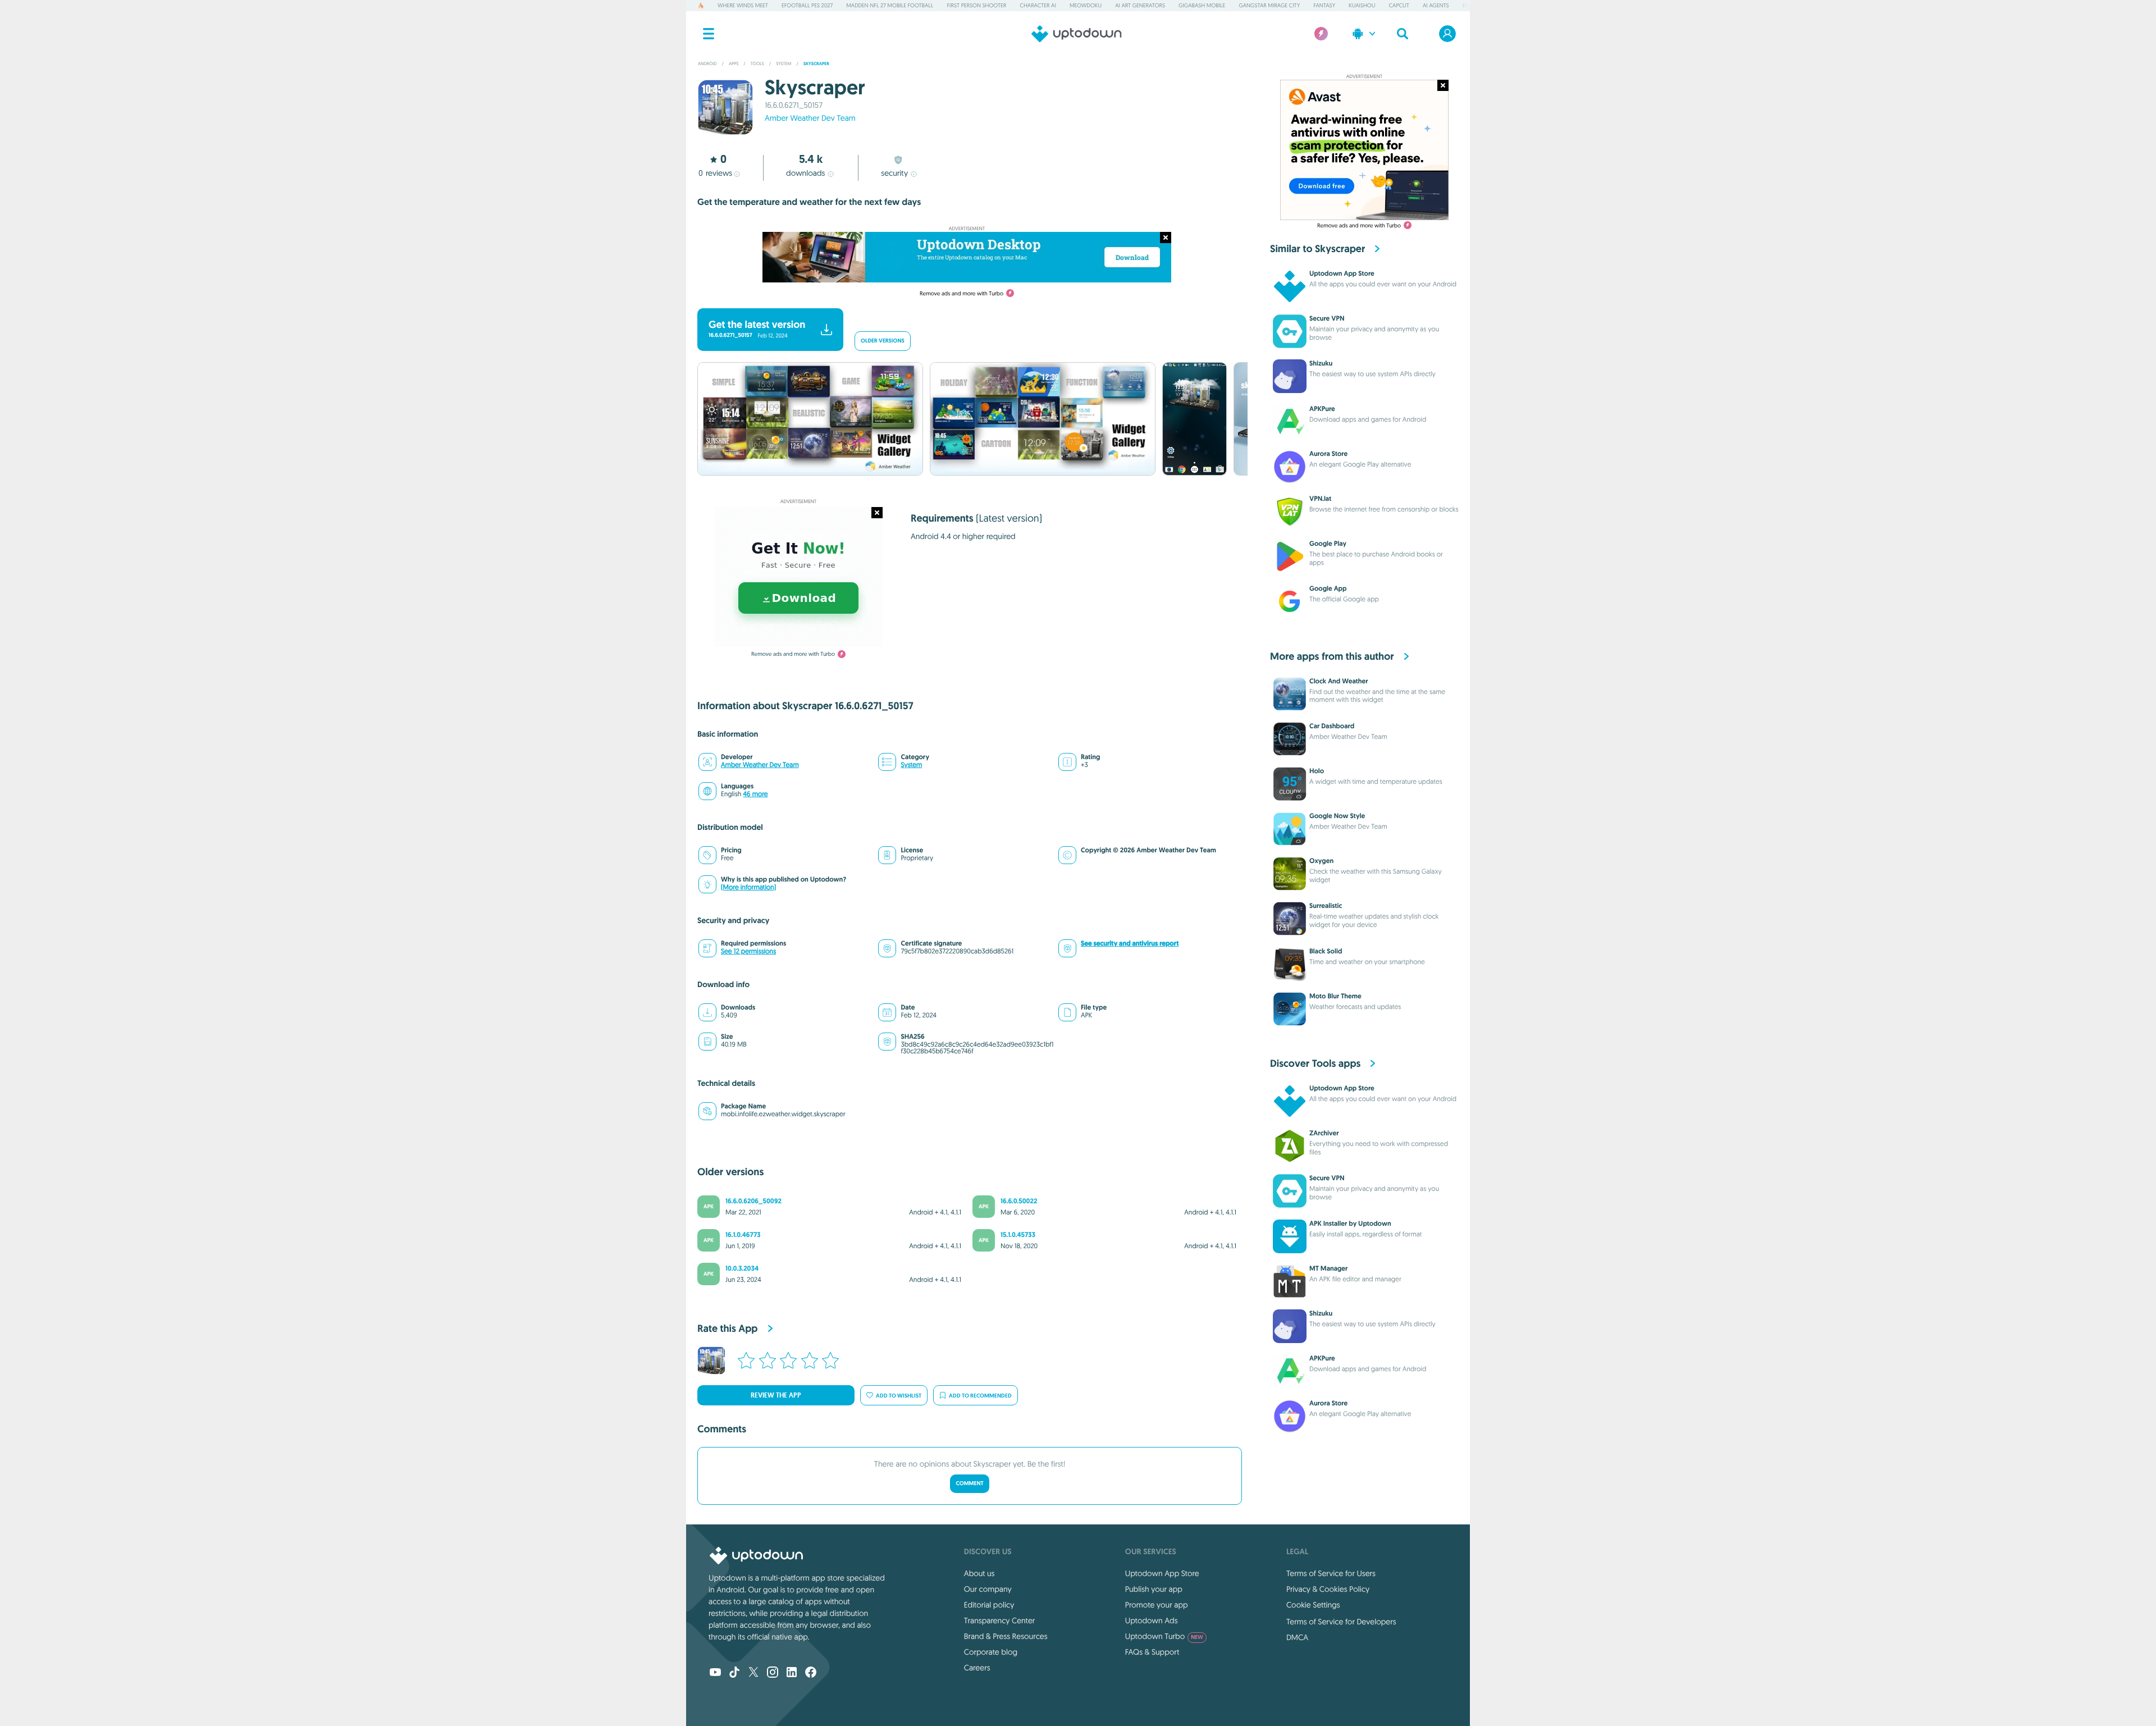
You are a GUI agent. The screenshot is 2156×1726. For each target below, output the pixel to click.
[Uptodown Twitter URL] (753, 1673)
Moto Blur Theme (1335, 996)
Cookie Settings (1313, 1605)
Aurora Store (1328, 454)
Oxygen (1321, 861)
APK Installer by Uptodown (1350, 1223)
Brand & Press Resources (1006, 1636)
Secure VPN (1327, 318)
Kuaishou (1362, 5)
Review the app (776, 1395)
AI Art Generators (1140, 5)
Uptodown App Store (1342, 273)
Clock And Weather (1339, 681)
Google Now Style (1337, 816)
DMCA (1297, 1637)
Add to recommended (980, 1396)
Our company (988, 1589)
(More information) (748, 887)
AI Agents (1436, 5)
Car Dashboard (1332, 726)
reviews (715, 173)
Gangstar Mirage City (1269, 5)
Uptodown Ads (1152, 1620)
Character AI (1038, 5)
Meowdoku (1086, 5)
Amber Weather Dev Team (810, 118)
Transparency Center (1000, 1620)
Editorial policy (989, 1605)
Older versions (883, 341)
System (911, 765)
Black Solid (1326, 951)
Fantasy (1324, 5)
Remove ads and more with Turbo (961, 293)
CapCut (1399, 5)
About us (979, 1573)
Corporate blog (991, 1652)
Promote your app (1157, 1605)
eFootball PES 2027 (807, 5)
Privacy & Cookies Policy (1328, 1589)
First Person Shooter (976, 5)
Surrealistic (1326, 906)
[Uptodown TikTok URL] (734, 1673)
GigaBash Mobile (1202, 5)
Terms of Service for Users (1331, 1573)
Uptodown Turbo (1164, 1636)
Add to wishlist (899, 1396)
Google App (1328, 588)
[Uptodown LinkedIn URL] (792, 1673)
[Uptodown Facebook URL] (811, 1673)
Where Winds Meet (743, 5)
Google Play (1328, 544)
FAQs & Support (1152, 1652)
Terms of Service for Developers (1341, 1622)
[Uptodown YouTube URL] (715, 1673)
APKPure (1322, 409)
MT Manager (1328, 1268)
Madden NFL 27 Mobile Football (890, 5)
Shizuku (1321, 363)
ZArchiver (1324, 1133)
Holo (1317, 771)
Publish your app (1154, 1589)
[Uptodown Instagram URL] (773, 1673)
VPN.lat (1320, 499)
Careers (977, 1668)
